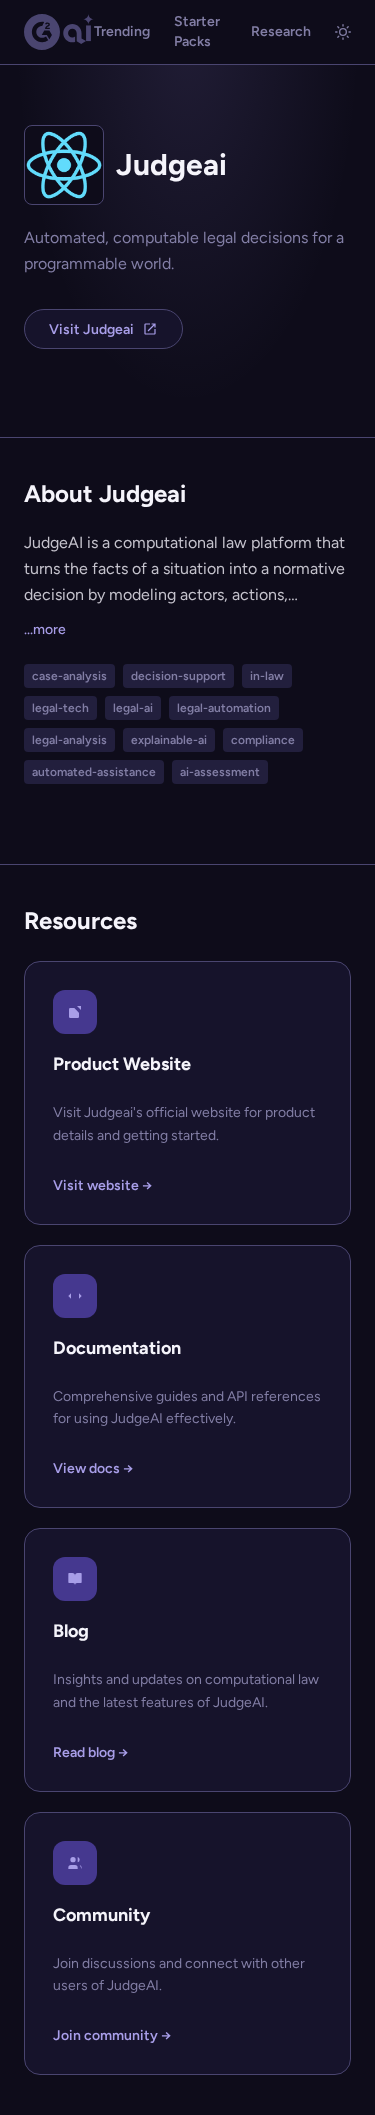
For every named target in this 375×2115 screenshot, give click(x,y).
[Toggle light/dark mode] (343, 32)
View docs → (93, 1468)
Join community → (112, 2035)
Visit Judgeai (91, 329)
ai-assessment (220, 772)
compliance (263, 740)
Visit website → (102, 1185)
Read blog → (90, 1752)
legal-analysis (69, 740)
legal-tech (60, 708)
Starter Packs (197, 31)
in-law (267, 676)
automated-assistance (94, 772)
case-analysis (69, 676)
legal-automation (224, 708)
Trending (122, 31)
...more (45, 629)
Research (281, 31)
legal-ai (133, 708)
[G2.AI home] (59, 32)
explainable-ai (169, 740)
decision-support (178, 676)
